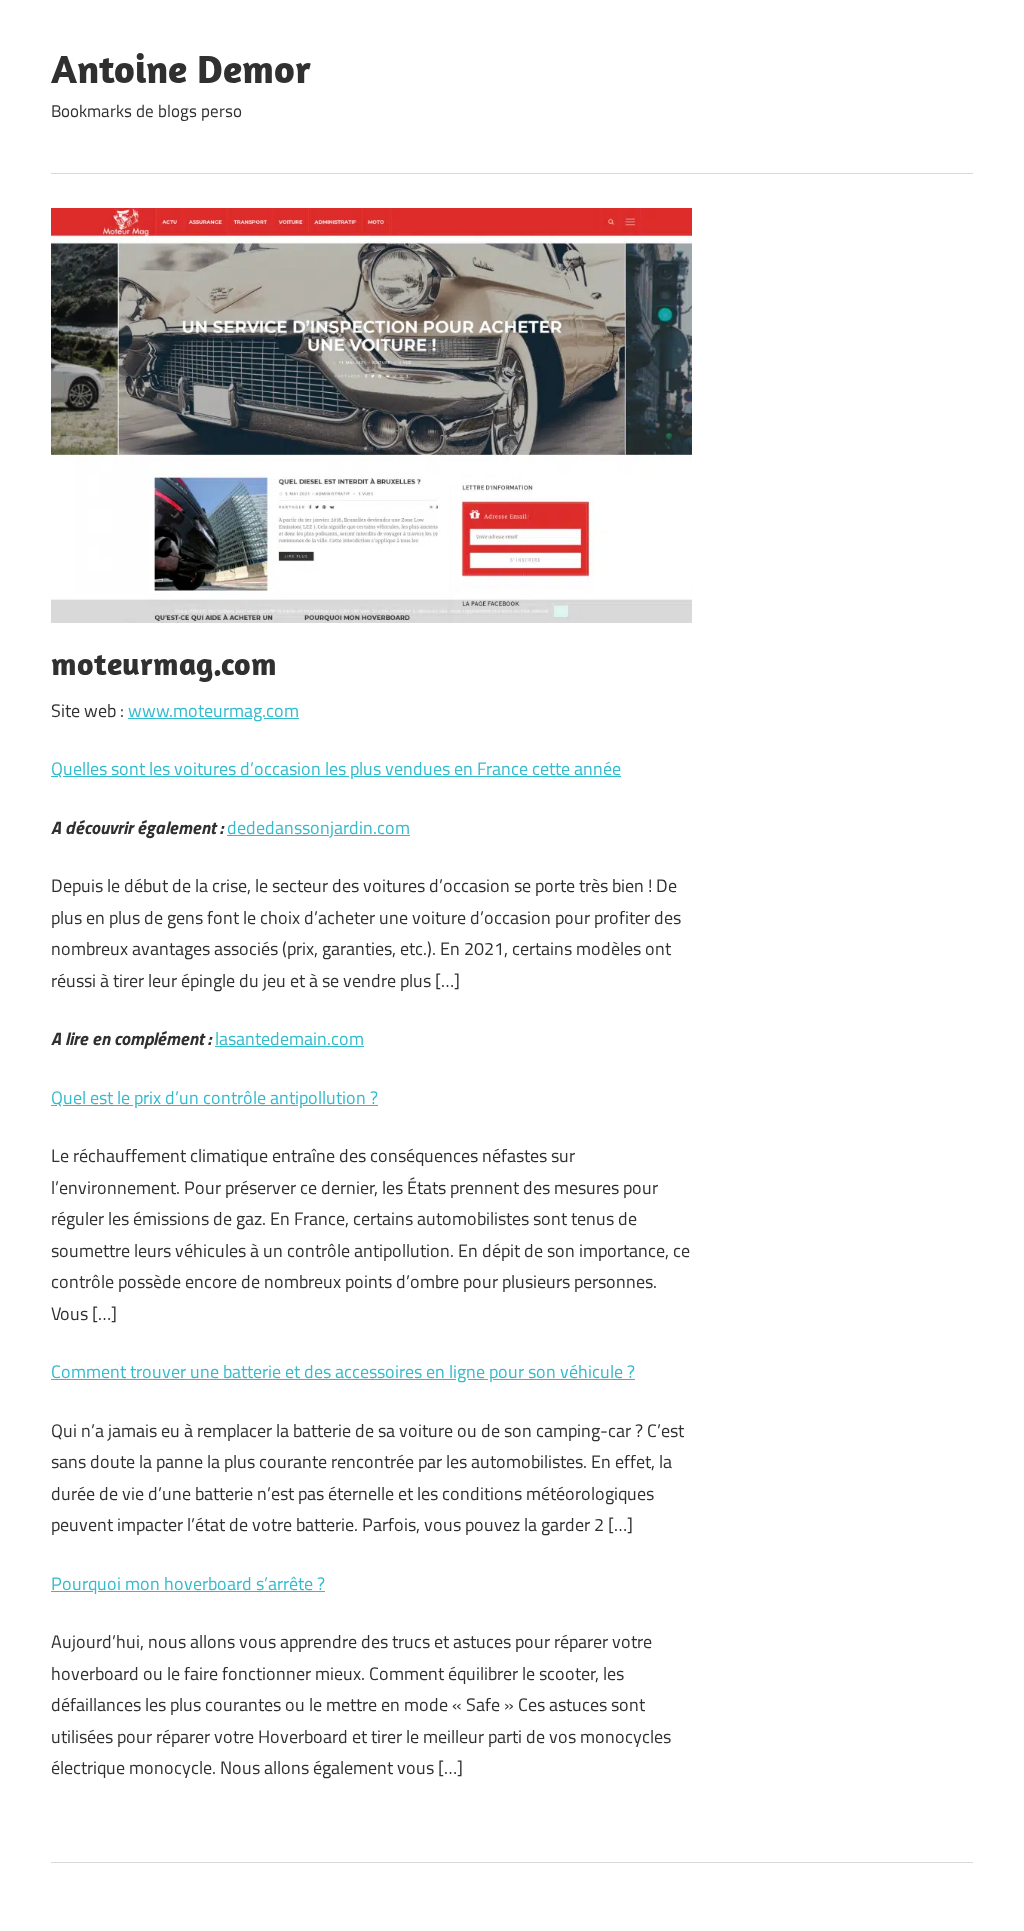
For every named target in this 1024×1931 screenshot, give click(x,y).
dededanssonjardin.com (318, 827)
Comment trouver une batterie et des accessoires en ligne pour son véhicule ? (343, 1371)
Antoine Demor (181, 68)
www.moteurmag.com (213, 710)
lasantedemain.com (289, 1038)
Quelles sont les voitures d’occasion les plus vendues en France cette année (336, 768)
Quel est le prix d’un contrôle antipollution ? (214, 1097)
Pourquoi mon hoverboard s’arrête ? (188, 1583)
